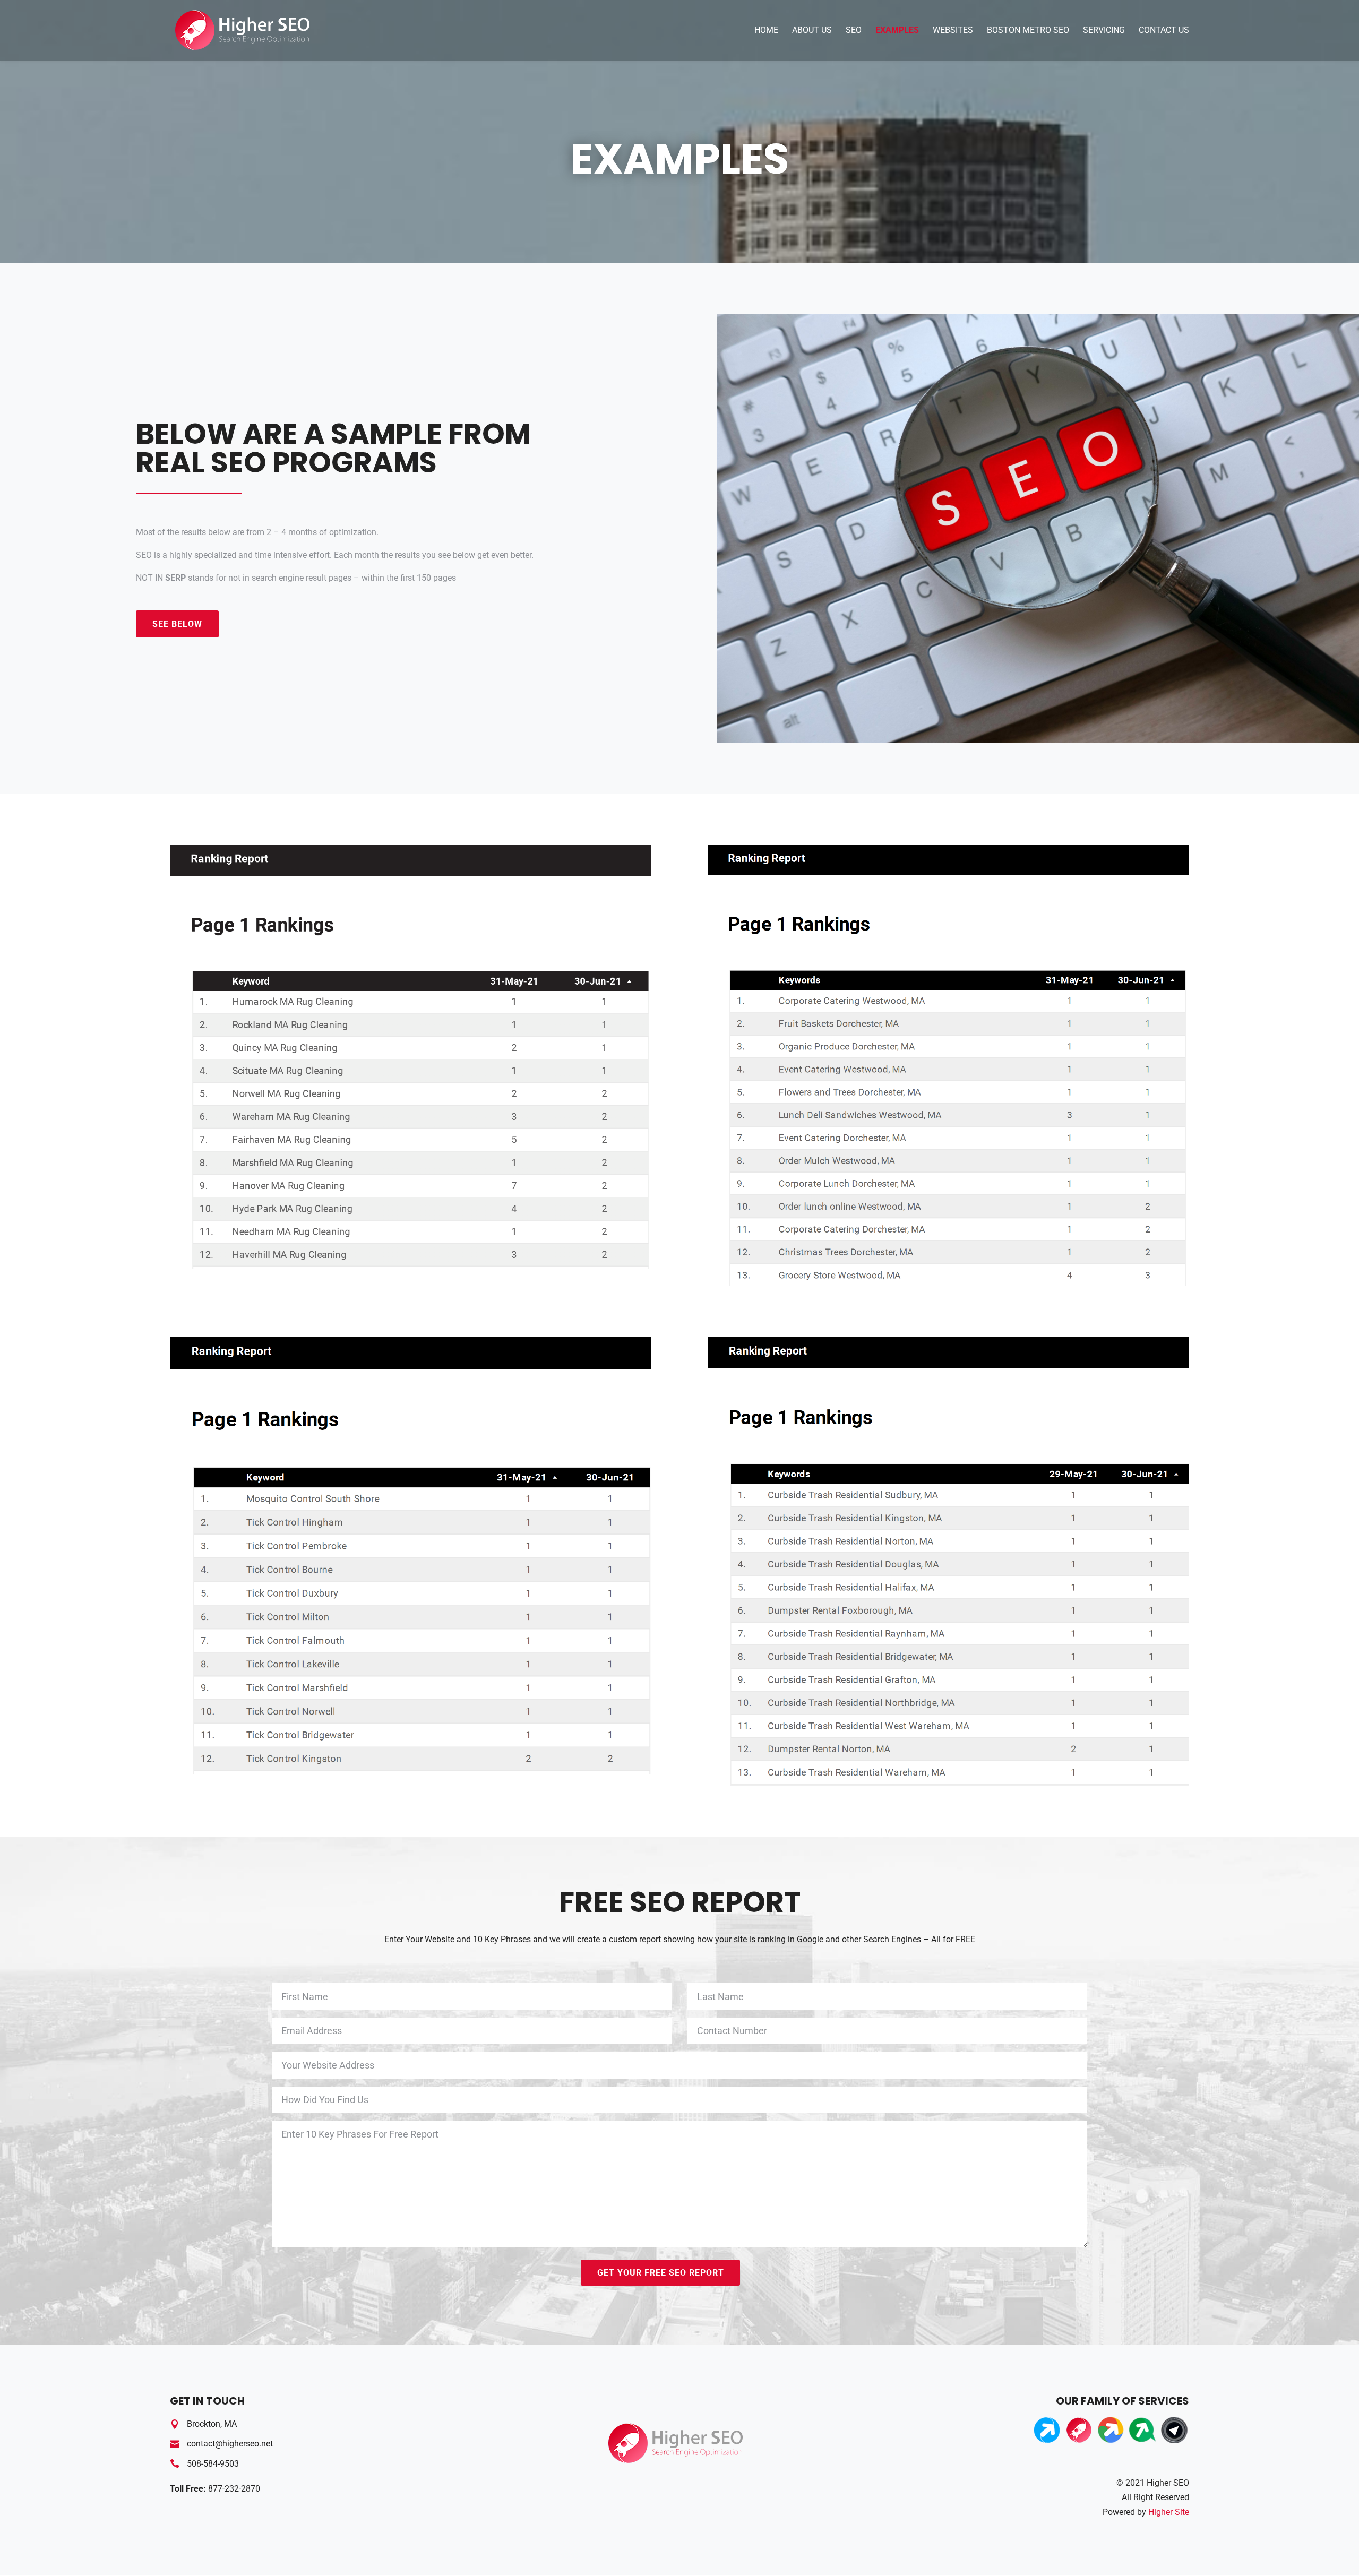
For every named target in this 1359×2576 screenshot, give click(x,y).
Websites (953, 31)
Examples (897, 31)
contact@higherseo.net (230, 2444)
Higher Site (1169, 2512)
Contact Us (1164, 31)
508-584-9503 (213, 2464)
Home (766, 31)
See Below (177, 624)
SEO (854, 31)
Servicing (1104, 31)
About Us (812, 31)
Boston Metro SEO (1028, 31)
